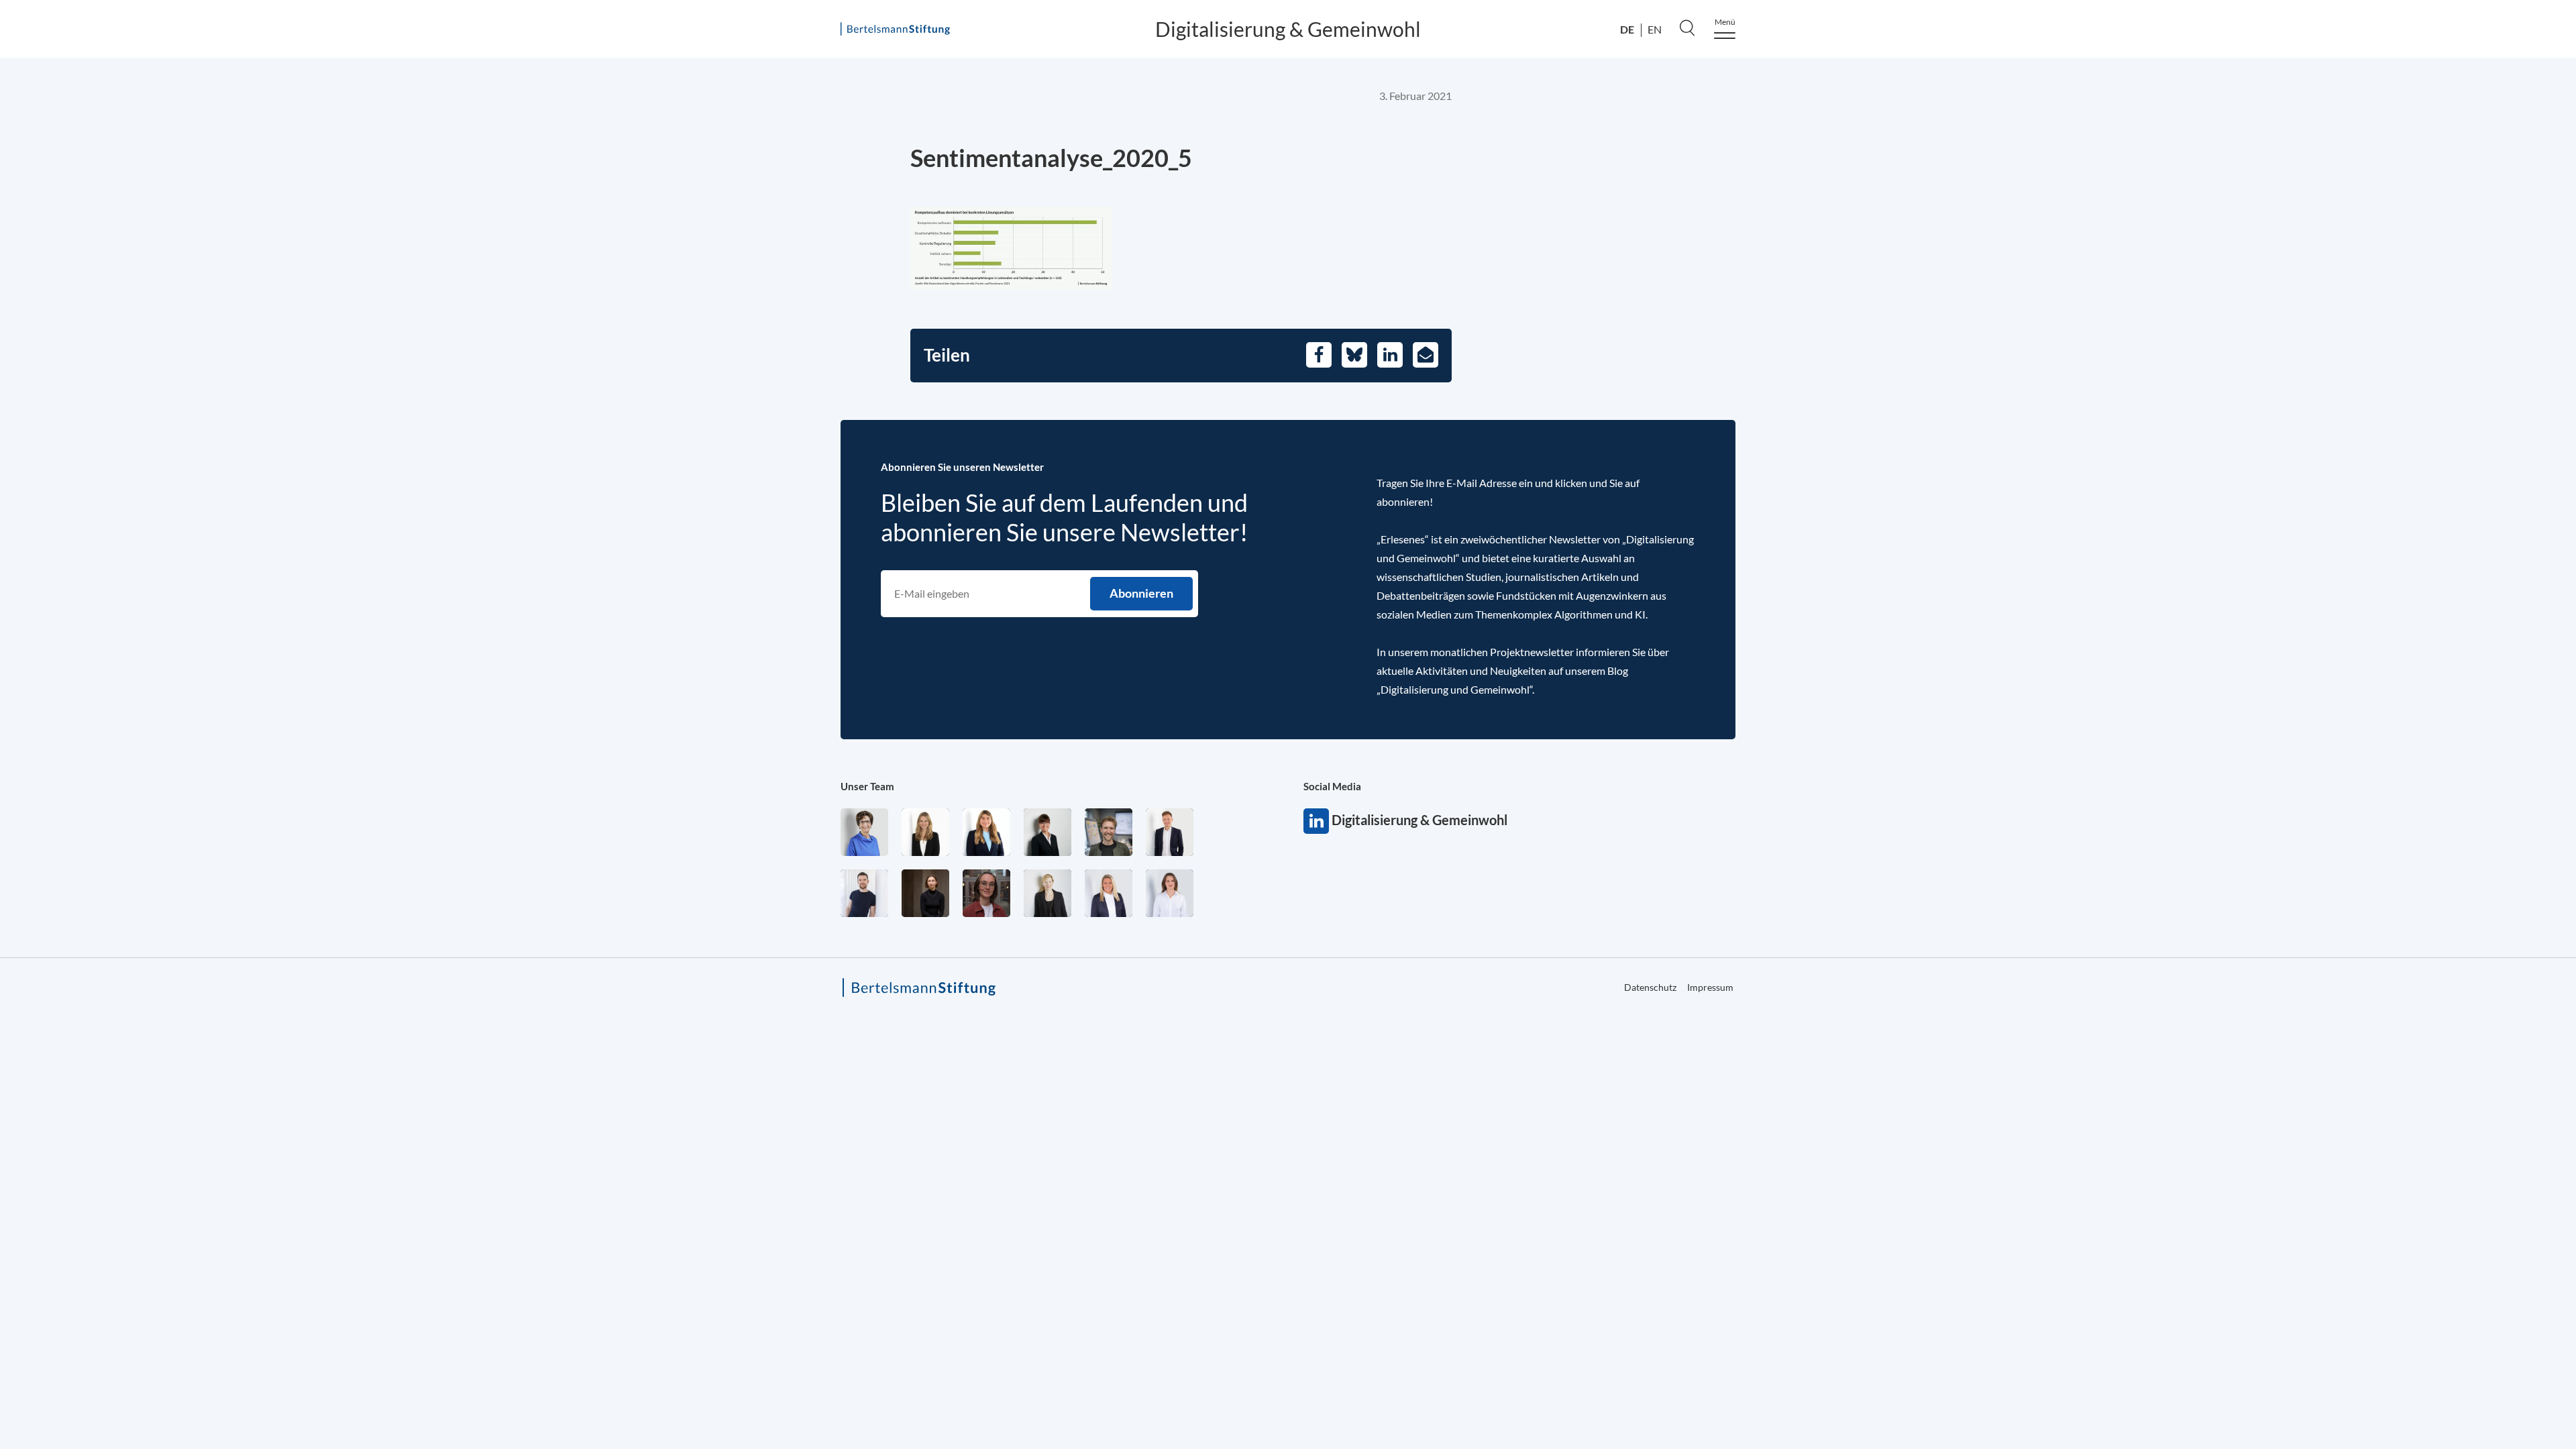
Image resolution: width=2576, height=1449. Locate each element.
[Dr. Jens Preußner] (1109, 832)
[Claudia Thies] (1109, 893)
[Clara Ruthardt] (925, 893)
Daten (2073, 186)
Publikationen (2095, 311)
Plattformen (2090, 243)
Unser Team (867, 786)
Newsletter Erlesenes (2116, 366)
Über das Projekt (2092, 123)
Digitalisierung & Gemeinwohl (1288, 29)
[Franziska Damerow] (1170, 893)
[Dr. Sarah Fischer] (1048, 832)
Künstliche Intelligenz (2117, 215)
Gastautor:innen (2102, 421)
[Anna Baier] (986, 893)
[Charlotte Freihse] (925, 832)
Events (2075, 338)
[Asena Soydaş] (986, 832)
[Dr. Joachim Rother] (864, 893)
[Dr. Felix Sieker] (1170, 832)
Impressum (2219, 486)
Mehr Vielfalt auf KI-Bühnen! (2139, 393)
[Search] (1687, 28)
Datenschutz (2071, 486)
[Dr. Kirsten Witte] (864, 832)
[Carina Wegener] (1048, 893)
